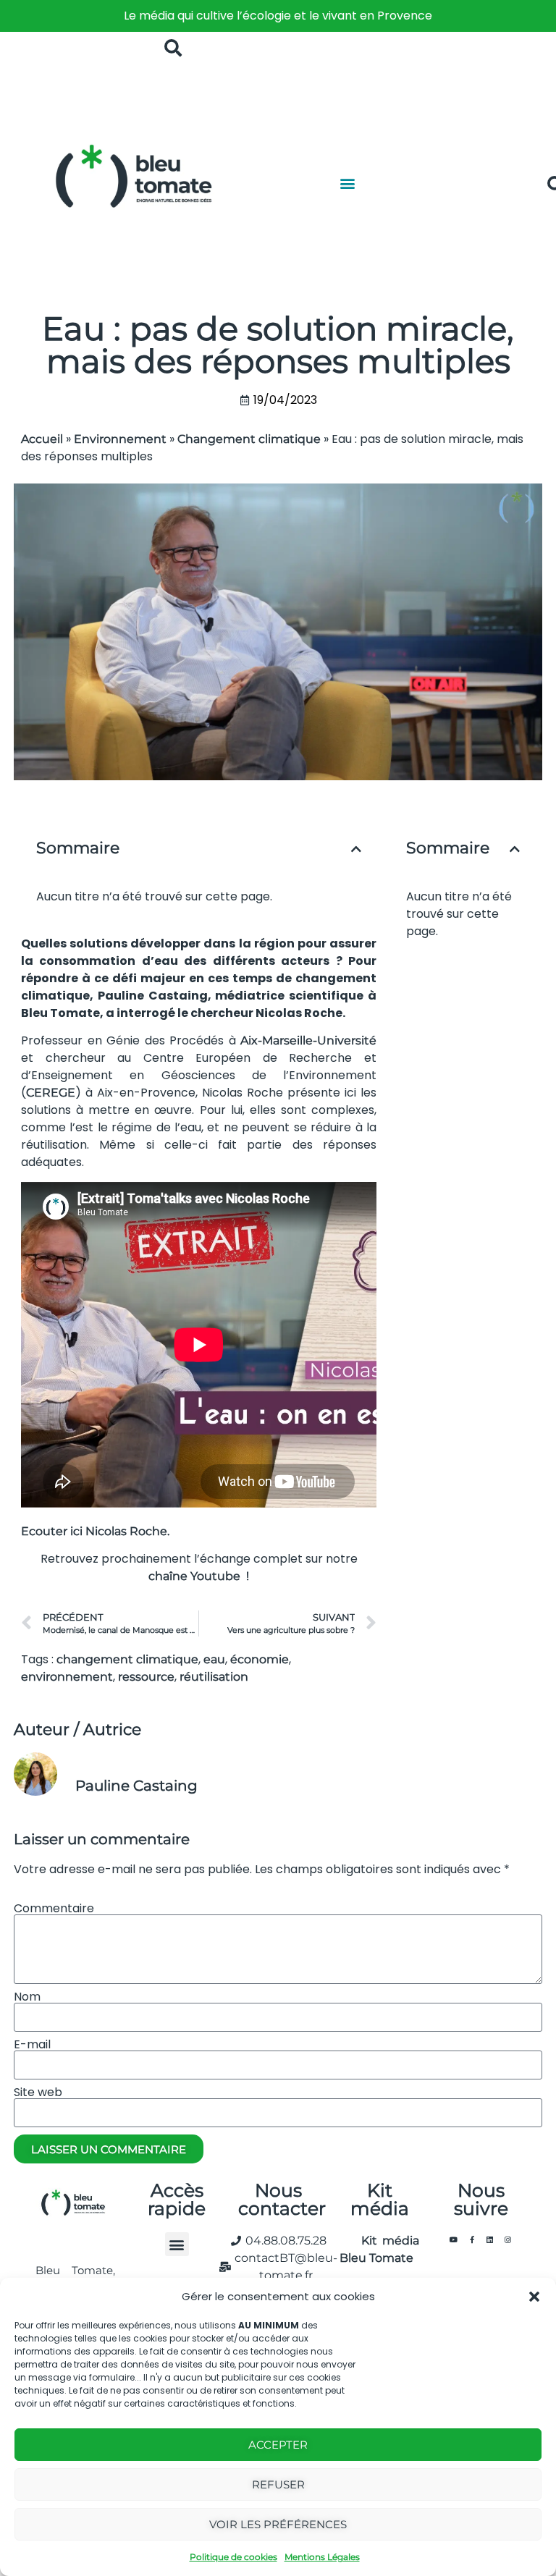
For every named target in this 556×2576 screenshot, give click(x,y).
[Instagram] (508, 2239)
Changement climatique (249, 439)
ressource (146, 1677)
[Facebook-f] (472, 2239)
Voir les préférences (278, 2524)
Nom (27, 1997)
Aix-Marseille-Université (308, 1040)
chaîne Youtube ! (199, 1576)
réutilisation (214, 1677)
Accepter (278, 2445)
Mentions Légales (322, 2557)
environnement (67, 1677)
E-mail (32, 2045)
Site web (38, 2093)
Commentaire (54, 1909)
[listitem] (278, 16)
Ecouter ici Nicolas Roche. (97, 1531)
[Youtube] (454, 2239)
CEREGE (51, 1093)
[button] (534, 2297)
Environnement (120, 439)
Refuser (278, 2484)
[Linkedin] (490, 2239)
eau (214, 1659)
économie (260, 1659)
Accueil (42, 439)
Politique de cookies (233, 2557)
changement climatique (127, 1659)
